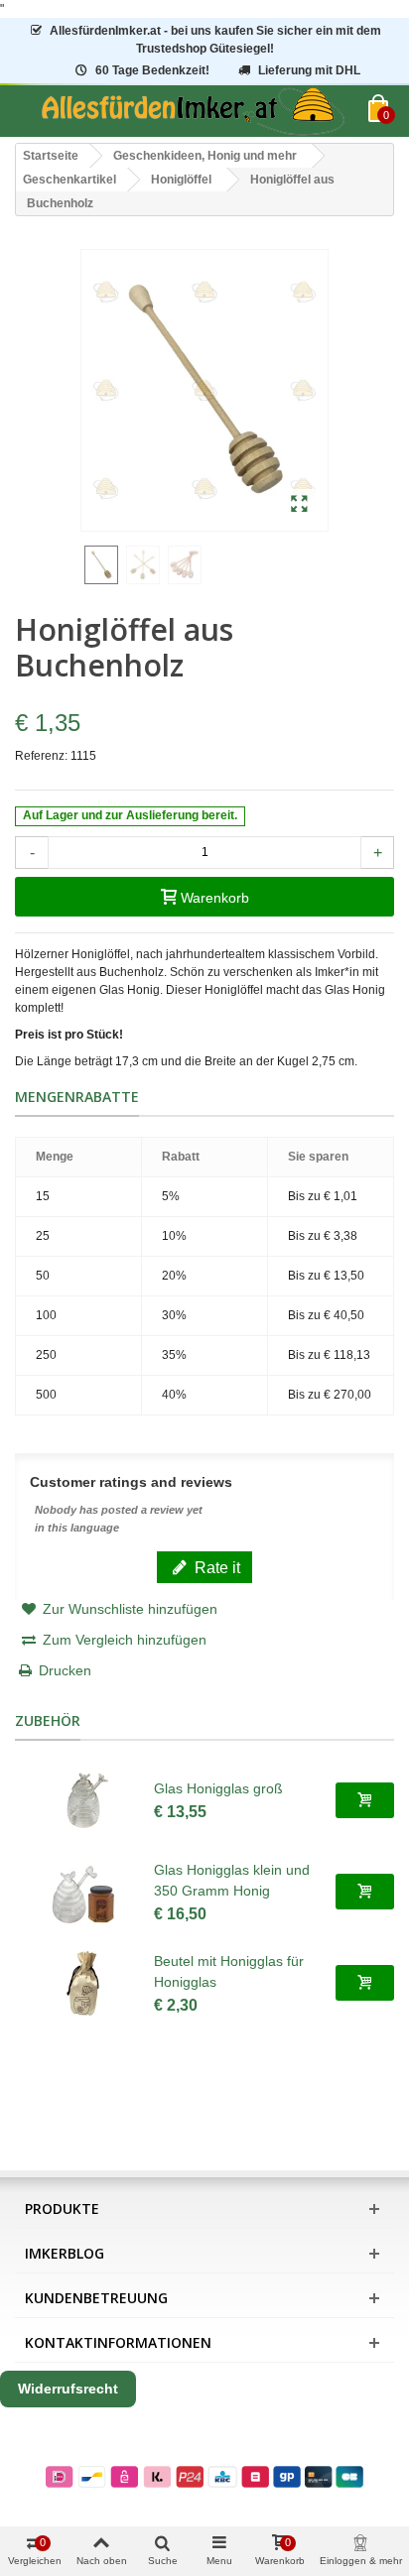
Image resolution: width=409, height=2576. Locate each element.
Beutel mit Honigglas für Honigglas (229, 1971)
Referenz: (41, 756)
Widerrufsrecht (68, 2389)
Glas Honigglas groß (218, 1788)
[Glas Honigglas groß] (84, 1800)
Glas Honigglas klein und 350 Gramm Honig (232, 1880)
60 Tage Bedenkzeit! (152, 70)
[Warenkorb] (365, 1800)
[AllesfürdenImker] (192, 111)
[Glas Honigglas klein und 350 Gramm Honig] (84, 1892)
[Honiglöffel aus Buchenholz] (299, 505)
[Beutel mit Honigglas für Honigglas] (84, 1983)
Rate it (215, 1567)
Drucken (65, 1670)
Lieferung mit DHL (309, 70)
